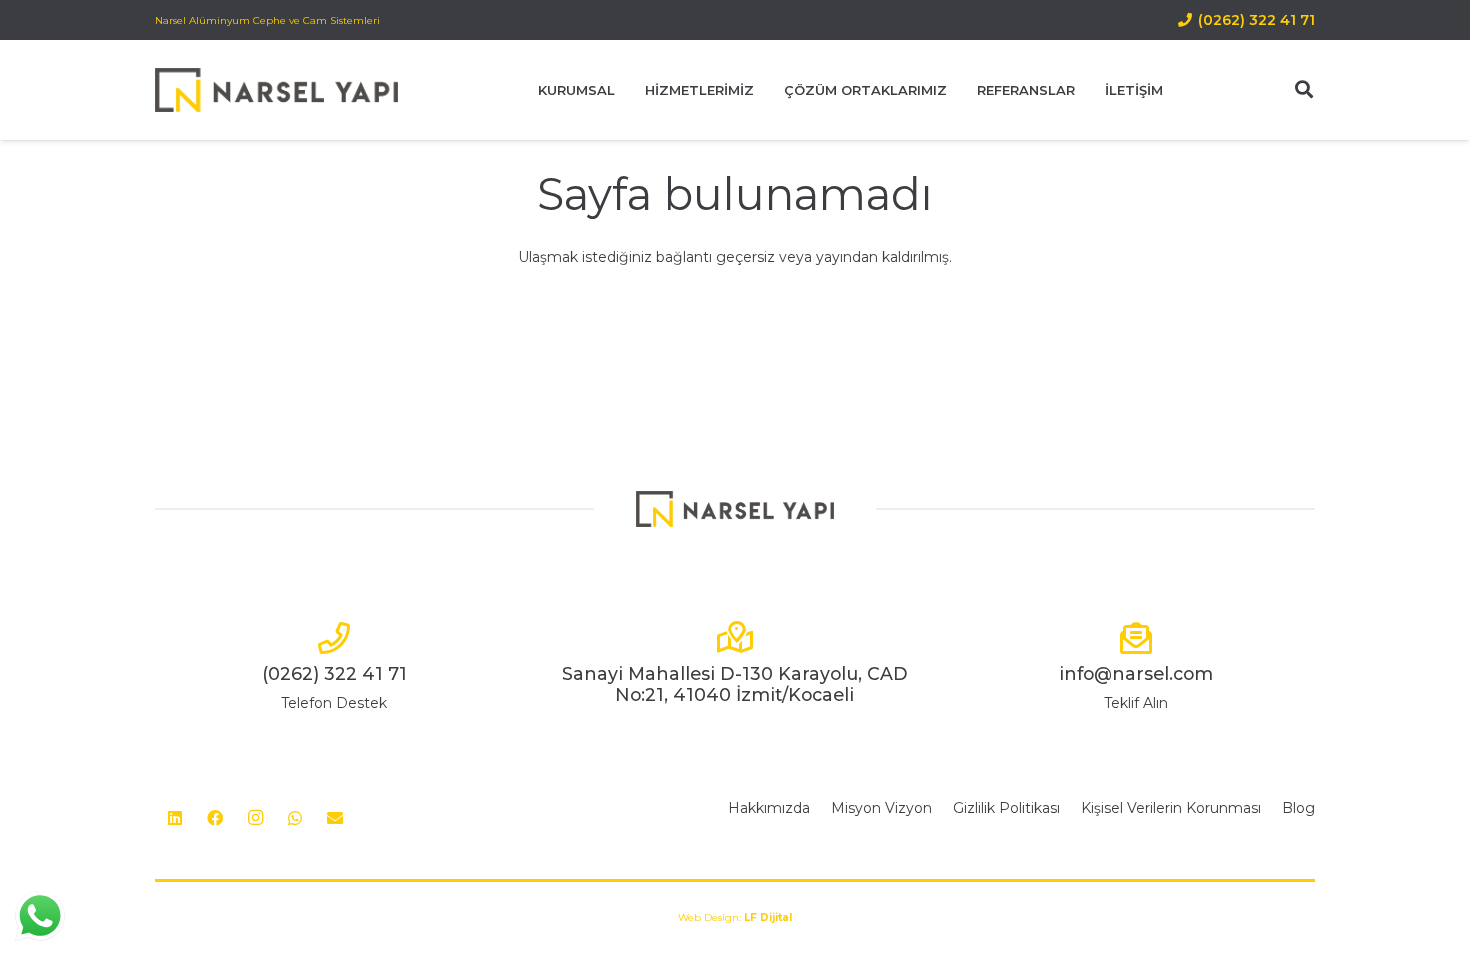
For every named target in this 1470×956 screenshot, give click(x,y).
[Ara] (1304, 89)
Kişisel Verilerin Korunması (1171, 808)
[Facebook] (215, 818)
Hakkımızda (769, 808)
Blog (1298, 808)
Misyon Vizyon (881, 808)
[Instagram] (255, 818)
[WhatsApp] (295, 818)
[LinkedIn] (175, 818)
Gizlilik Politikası (1006, 808)
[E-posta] (335, 818)
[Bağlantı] (276, 90)
